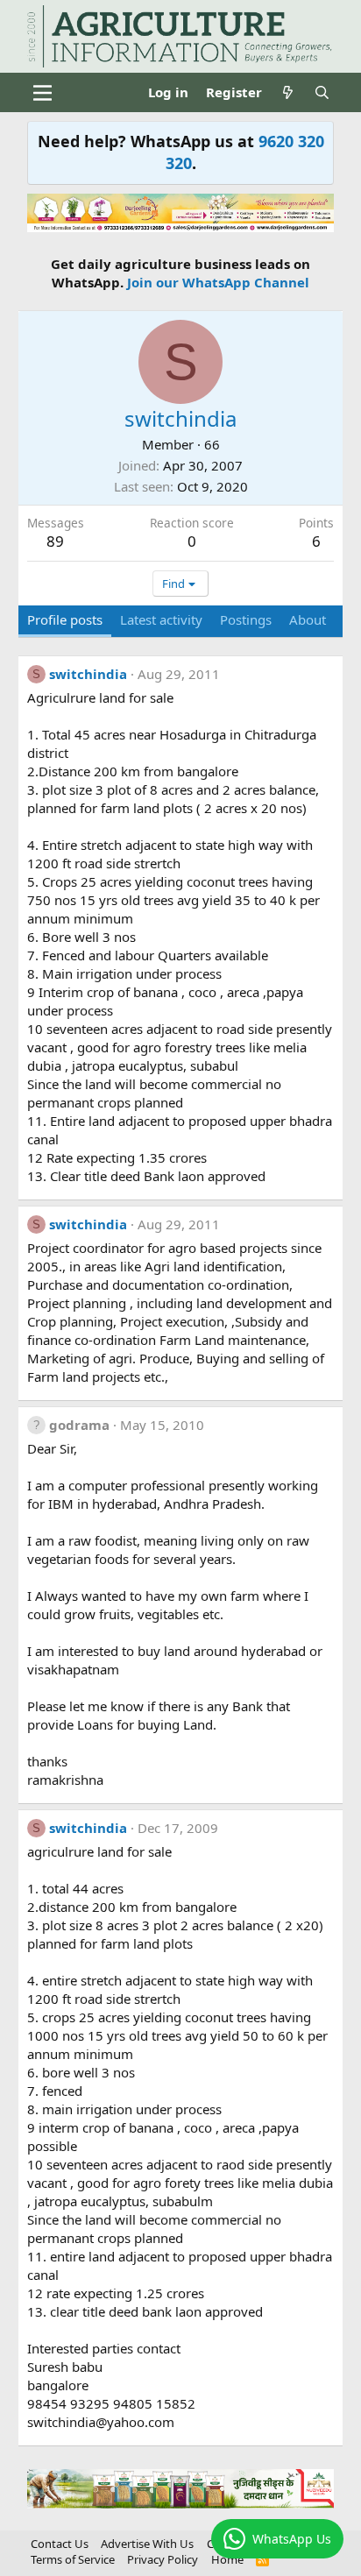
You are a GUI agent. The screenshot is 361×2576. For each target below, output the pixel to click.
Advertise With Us (147, 2544)
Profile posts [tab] (65, 619)
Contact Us (60, 2544)
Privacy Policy (163, 2559)
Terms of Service (73, 2559)
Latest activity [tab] (161, 619)
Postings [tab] (246, 619)
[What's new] (288, 92)
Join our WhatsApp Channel (218, 282)
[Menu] (42, 93)
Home (227, 2559)
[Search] (322, 92)
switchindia (88, 674)
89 (55, 541)
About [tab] (308, 619)
